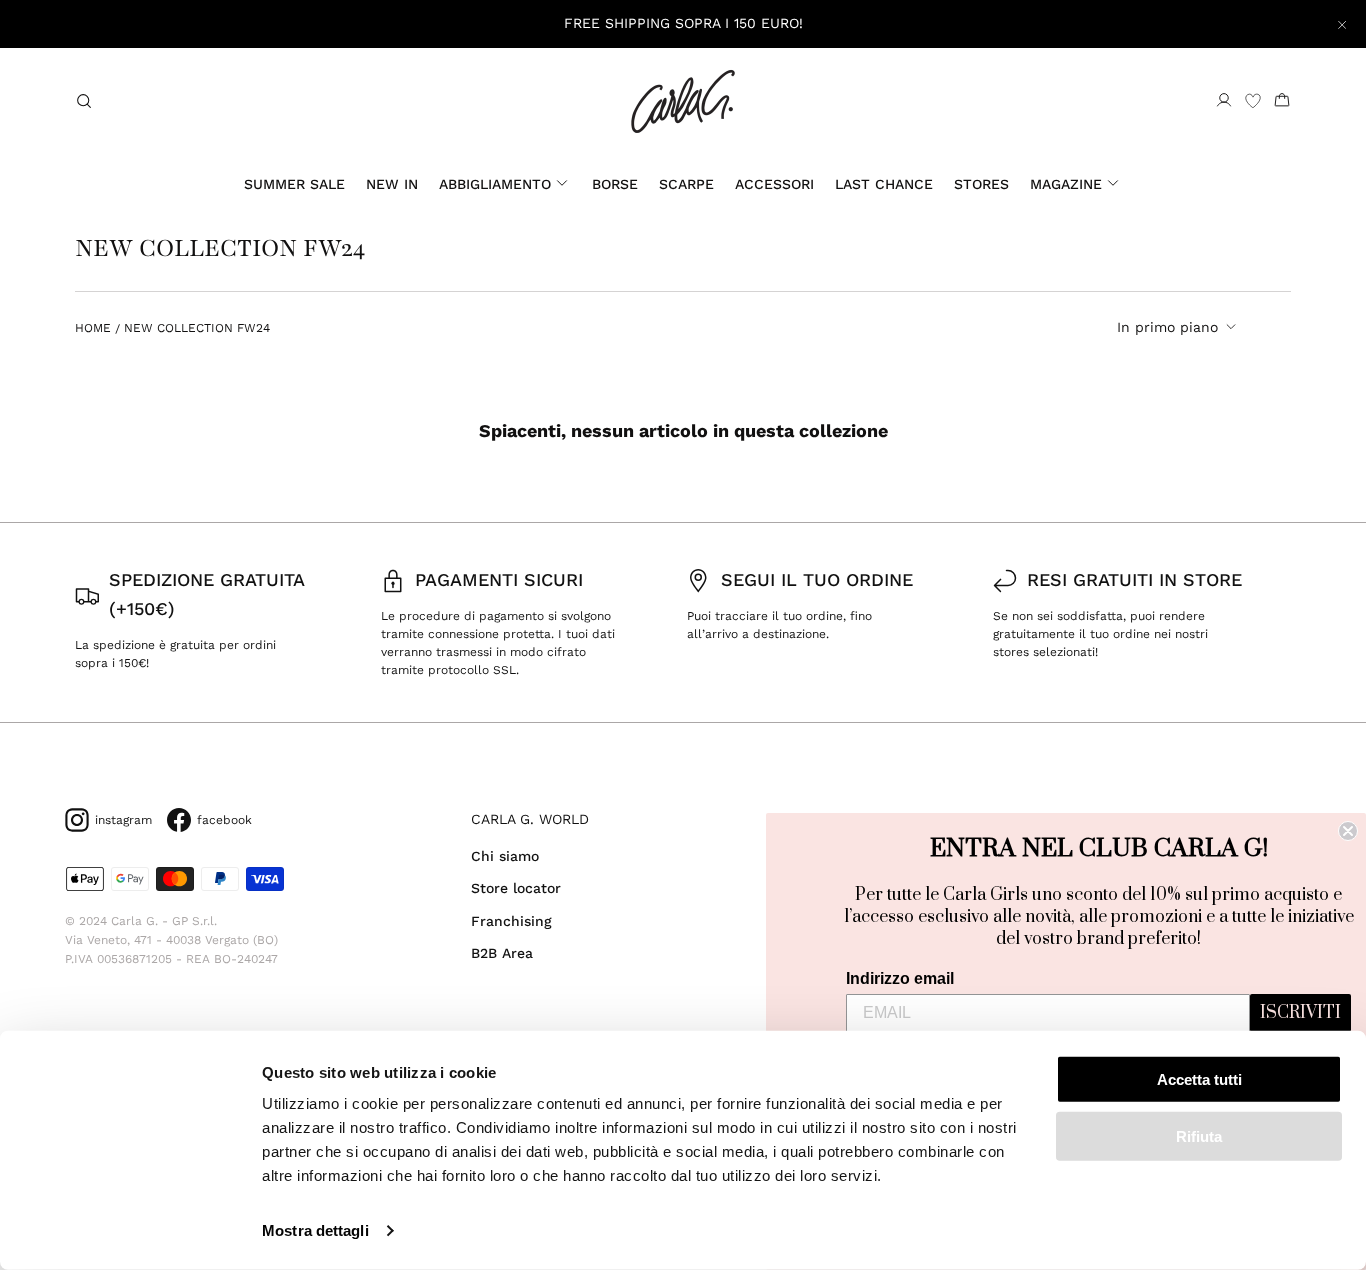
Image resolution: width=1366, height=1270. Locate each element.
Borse (615, 184)
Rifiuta (1199, 1135)
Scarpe (686, 184)
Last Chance (884, 184)
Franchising (511, 921)
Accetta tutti (1199, 1079)
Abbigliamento (495, 184)
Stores (981, 184)
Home (93, 327)
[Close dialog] (1348, 831)
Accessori (774, 184)
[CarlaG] (683, 101)
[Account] (1224, 101)
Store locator (516, 888)
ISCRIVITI (1300, 1013)
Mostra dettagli (315, 1230)
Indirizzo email (900, 978)
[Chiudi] (1342, 24)
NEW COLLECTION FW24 (197, 327)
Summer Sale (294, 184)
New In (392, 184)
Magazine (1066, 184)
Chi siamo (505, 856)
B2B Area (502, 953)
